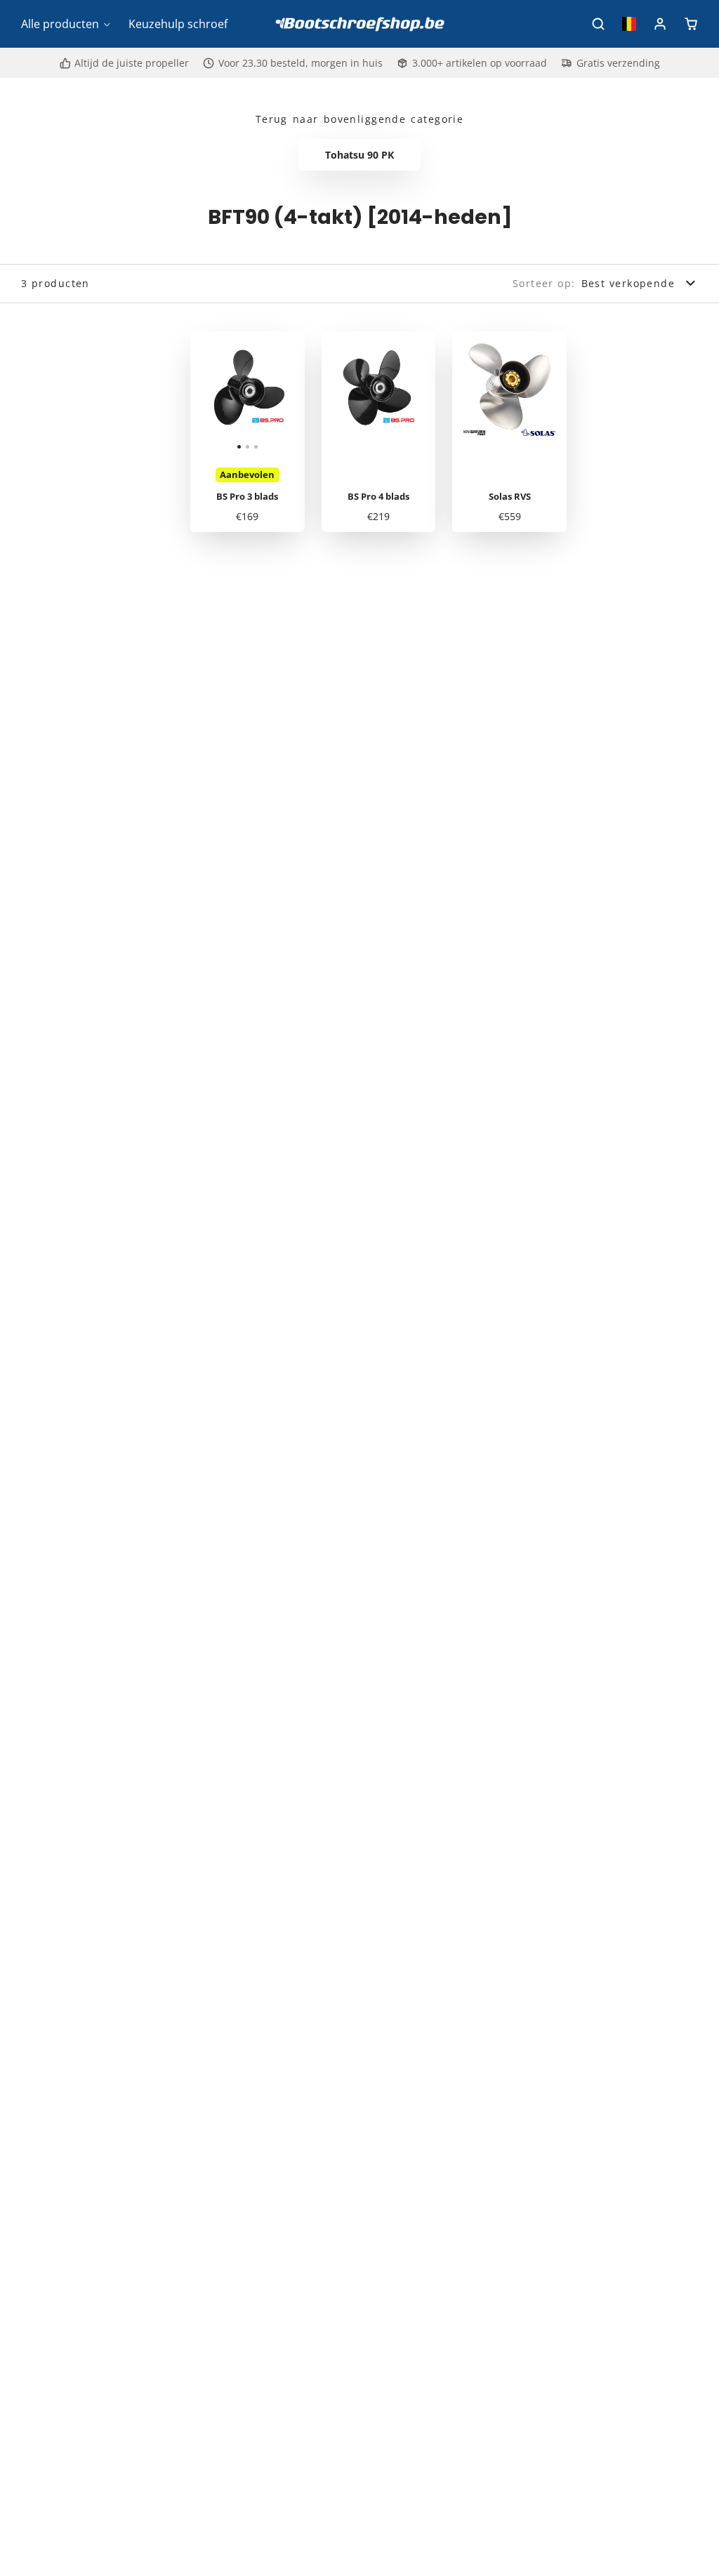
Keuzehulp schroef (178, 24)
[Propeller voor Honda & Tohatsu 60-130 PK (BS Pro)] (209, 394)
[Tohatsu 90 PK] (359, 155)
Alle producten (60, 24)
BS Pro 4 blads (379, 432)
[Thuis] (359, 24)
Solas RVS (509, 432)
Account (660, 24)
